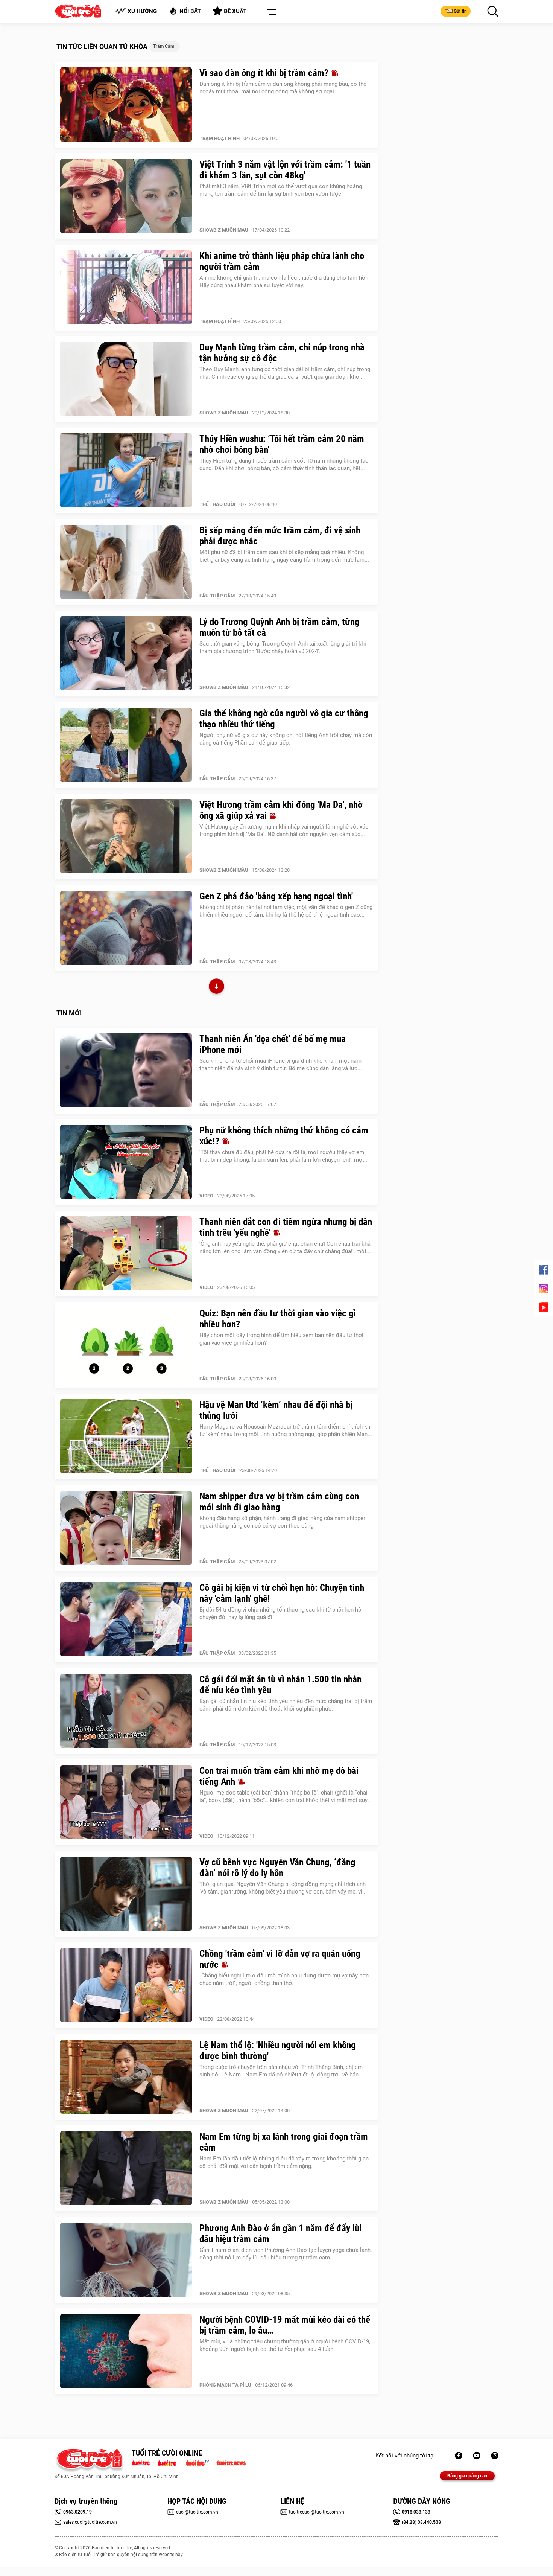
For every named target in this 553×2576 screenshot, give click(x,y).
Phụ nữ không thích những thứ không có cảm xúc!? (284, 1136)
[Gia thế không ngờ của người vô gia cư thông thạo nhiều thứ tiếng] (126, 745)
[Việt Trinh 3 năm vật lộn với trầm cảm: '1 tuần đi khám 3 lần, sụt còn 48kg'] (126, 196)
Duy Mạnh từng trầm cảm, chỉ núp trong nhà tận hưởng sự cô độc (282, 353)
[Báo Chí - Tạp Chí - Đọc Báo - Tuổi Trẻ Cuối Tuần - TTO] (170, 2462)
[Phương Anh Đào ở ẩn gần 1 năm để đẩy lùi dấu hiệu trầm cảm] (126, 2260)
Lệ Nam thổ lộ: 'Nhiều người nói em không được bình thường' (278, 2050)
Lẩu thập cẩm (217, 596)
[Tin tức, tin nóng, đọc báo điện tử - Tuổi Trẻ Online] (143, 2462)
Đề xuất (235, 11)
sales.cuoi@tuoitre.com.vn (90, 2522)
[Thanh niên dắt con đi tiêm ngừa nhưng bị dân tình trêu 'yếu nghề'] (126, 1254)
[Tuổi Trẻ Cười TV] (477, 2456)
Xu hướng (142, 11)
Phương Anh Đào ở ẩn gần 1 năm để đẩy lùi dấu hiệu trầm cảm (280, 2233)
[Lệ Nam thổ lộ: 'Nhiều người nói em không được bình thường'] (126, 2077)
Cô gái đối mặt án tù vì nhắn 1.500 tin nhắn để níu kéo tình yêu (280, 1685)
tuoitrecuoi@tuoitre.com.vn (317, 2512)
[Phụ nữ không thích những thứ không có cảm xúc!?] (126, 1162)
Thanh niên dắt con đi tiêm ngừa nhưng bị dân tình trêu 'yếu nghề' (286, 1227)
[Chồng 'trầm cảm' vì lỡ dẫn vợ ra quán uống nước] (126, 1985)
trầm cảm (164, 46)
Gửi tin (460, 11)
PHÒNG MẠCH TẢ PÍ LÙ (225, 2385)
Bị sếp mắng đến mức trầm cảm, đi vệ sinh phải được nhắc (280, 536)
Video (206, 1196)
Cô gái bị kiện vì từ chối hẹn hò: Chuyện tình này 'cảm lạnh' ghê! (282, 1593)
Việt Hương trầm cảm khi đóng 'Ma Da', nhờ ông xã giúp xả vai (281, 810)
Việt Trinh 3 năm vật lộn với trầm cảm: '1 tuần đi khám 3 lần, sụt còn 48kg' (285, 170)
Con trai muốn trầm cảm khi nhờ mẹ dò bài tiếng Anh (279, 1776)
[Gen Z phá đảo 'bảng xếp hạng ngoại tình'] (126, 928)
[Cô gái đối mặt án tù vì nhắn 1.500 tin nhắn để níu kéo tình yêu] (126, 1711)
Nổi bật (190, 11)
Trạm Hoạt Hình (220, 138)
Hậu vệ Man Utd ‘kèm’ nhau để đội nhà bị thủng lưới (276, 1410)
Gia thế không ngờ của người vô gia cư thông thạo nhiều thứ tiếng (284, 719)
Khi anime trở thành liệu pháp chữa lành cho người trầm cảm (282, 261)
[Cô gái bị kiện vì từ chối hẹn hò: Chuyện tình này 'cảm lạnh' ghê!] (126, 1619)
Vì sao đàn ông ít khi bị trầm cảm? (265, 73)
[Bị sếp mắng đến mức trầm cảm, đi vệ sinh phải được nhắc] (126, 562)
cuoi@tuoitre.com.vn (197, 2512)
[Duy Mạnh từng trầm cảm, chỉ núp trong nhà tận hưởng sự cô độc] (126, 379)
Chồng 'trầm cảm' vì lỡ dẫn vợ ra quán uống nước (280, 1959)
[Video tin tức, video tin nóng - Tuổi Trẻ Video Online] (201, 2462)
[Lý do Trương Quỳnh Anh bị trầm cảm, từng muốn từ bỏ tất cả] (126, 654)
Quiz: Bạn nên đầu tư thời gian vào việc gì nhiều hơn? (278, 1319)
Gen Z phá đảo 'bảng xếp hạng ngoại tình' (276, 896)
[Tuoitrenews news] (231, 2462)
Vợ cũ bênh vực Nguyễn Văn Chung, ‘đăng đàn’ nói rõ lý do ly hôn (277, 1868)
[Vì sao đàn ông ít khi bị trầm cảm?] (126, 105)
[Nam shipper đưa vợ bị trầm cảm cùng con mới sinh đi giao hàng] (126, 1528)
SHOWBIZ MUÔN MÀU (224, 230)
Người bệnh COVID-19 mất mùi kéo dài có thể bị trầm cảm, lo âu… (285, 2325)
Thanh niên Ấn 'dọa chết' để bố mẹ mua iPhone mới (273, 1044)
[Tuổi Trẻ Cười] (495, 2456)
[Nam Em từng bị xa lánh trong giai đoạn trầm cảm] (126, 2168)
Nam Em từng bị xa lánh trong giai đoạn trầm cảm (284, 2142)
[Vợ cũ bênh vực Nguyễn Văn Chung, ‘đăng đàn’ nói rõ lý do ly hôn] (126, 1894)
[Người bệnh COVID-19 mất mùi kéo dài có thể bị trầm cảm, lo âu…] (126, 2351)
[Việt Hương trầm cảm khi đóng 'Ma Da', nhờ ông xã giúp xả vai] (126, 836)
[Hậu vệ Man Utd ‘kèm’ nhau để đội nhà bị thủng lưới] (126, 1437)
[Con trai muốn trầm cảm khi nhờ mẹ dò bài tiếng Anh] (126, 1802)
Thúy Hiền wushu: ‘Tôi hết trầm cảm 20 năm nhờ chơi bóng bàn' (282, 444)
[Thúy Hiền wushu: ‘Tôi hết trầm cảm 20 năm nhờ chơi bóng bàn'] (126, 471)
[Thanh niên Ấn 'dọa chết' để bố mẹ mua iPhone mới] (126, 1071)
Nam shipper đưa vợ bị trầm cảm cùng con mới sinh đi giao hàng (279, 1502)
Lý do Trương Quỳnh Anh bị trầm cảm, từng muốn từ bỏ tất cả (280, 627)
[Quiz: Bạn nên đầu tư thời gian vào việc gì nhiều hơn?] (126, 1345)
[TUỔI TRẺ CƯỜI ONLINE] (89, 2461)
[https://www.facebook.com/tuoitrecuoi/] (459, 2456)
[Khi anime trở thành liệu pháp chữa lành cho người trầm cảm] (126, 288)
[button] (270, 12)
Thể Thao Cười (217, 504)
